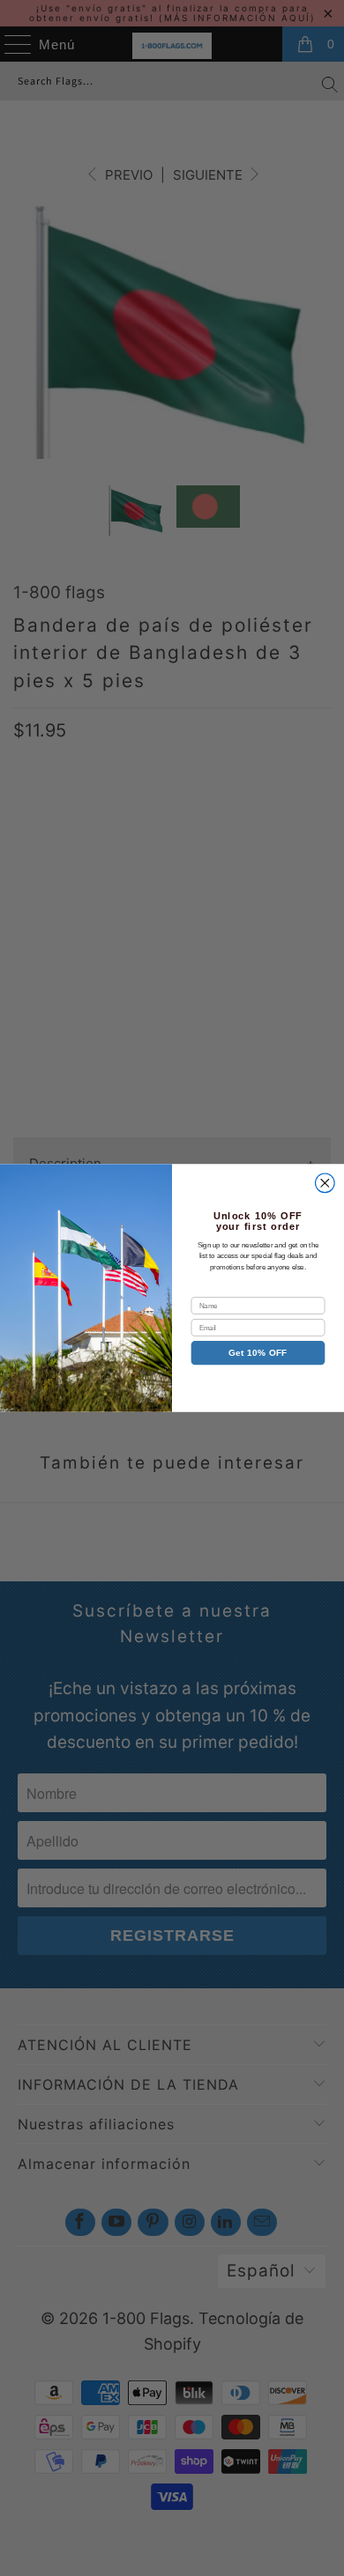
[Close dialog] (325, 1183)
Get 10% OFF (258, 1353)
